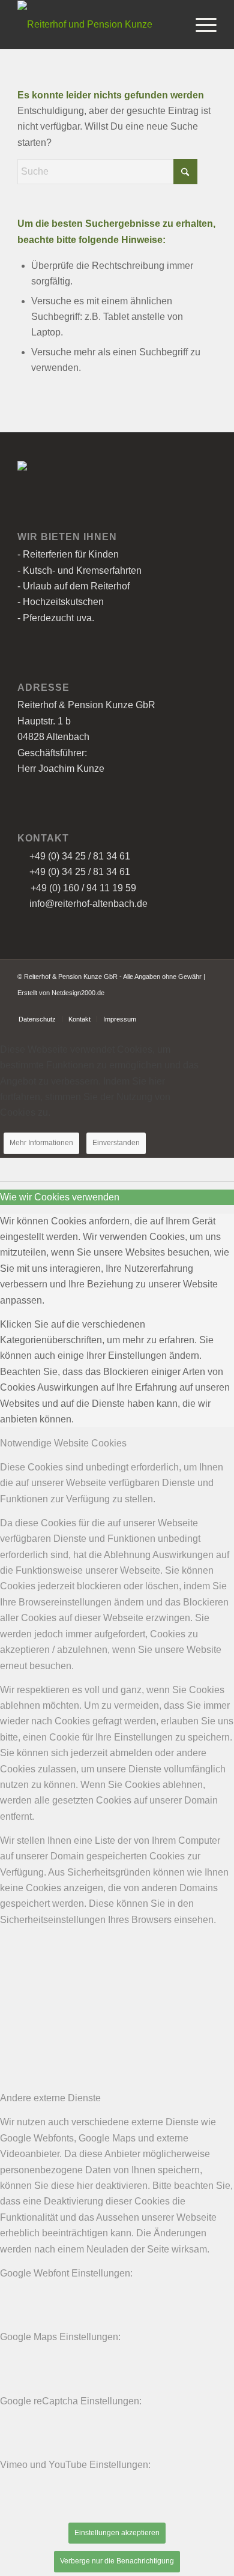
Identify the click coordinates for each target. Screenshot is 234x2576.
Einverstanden (116, 1143)
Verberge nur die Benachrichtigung (117, 2561)
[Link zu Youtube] (208, 1007)
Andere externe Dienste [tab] (50, 2098)
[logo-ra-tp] (97, 25)
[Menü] (200, 25)
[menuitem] (200, 25)
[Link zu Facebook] (190, 1007)
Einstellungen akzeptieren (117, 2533)
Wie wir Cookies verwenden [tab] (60, 1197)
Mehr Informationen (41, 1143)
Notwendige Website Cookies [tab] (63, 1443)
